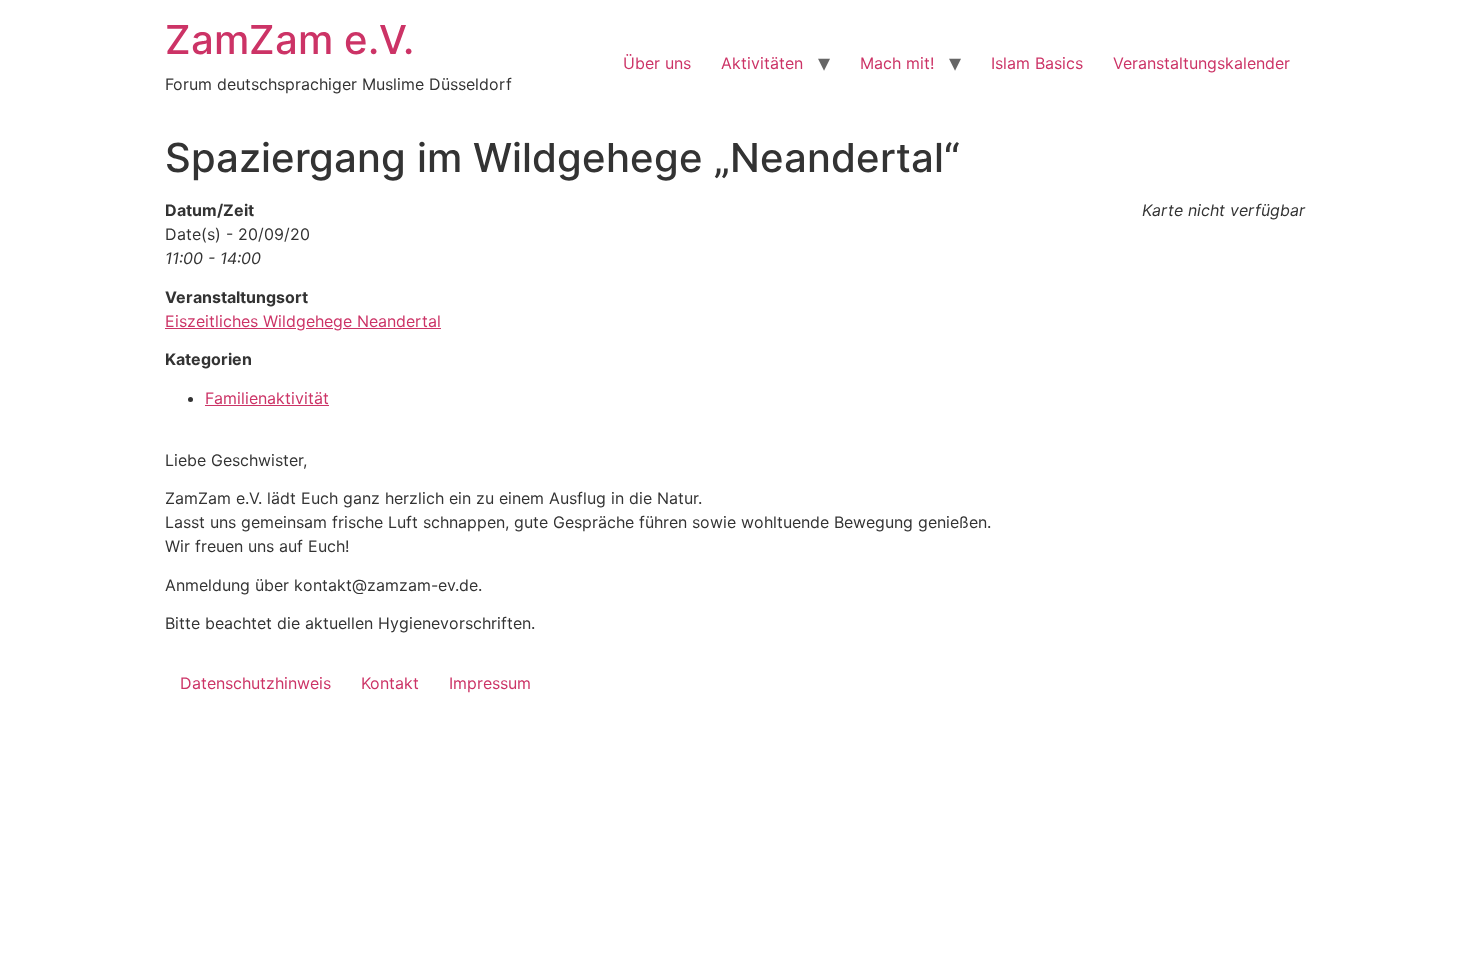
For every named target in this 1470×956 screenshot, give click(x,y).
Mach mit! (897, 63)
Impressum (490, 683)
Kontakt (390, 683)
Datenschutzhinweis (255, 683)
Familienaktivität (267, 398)
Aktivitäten (762, 63)
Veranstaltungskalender (1201, 63)
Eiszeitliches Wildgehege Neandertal (303, 321)
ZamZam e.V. (289, 39)
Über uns (657, 63)
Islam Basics (1037, 63)
